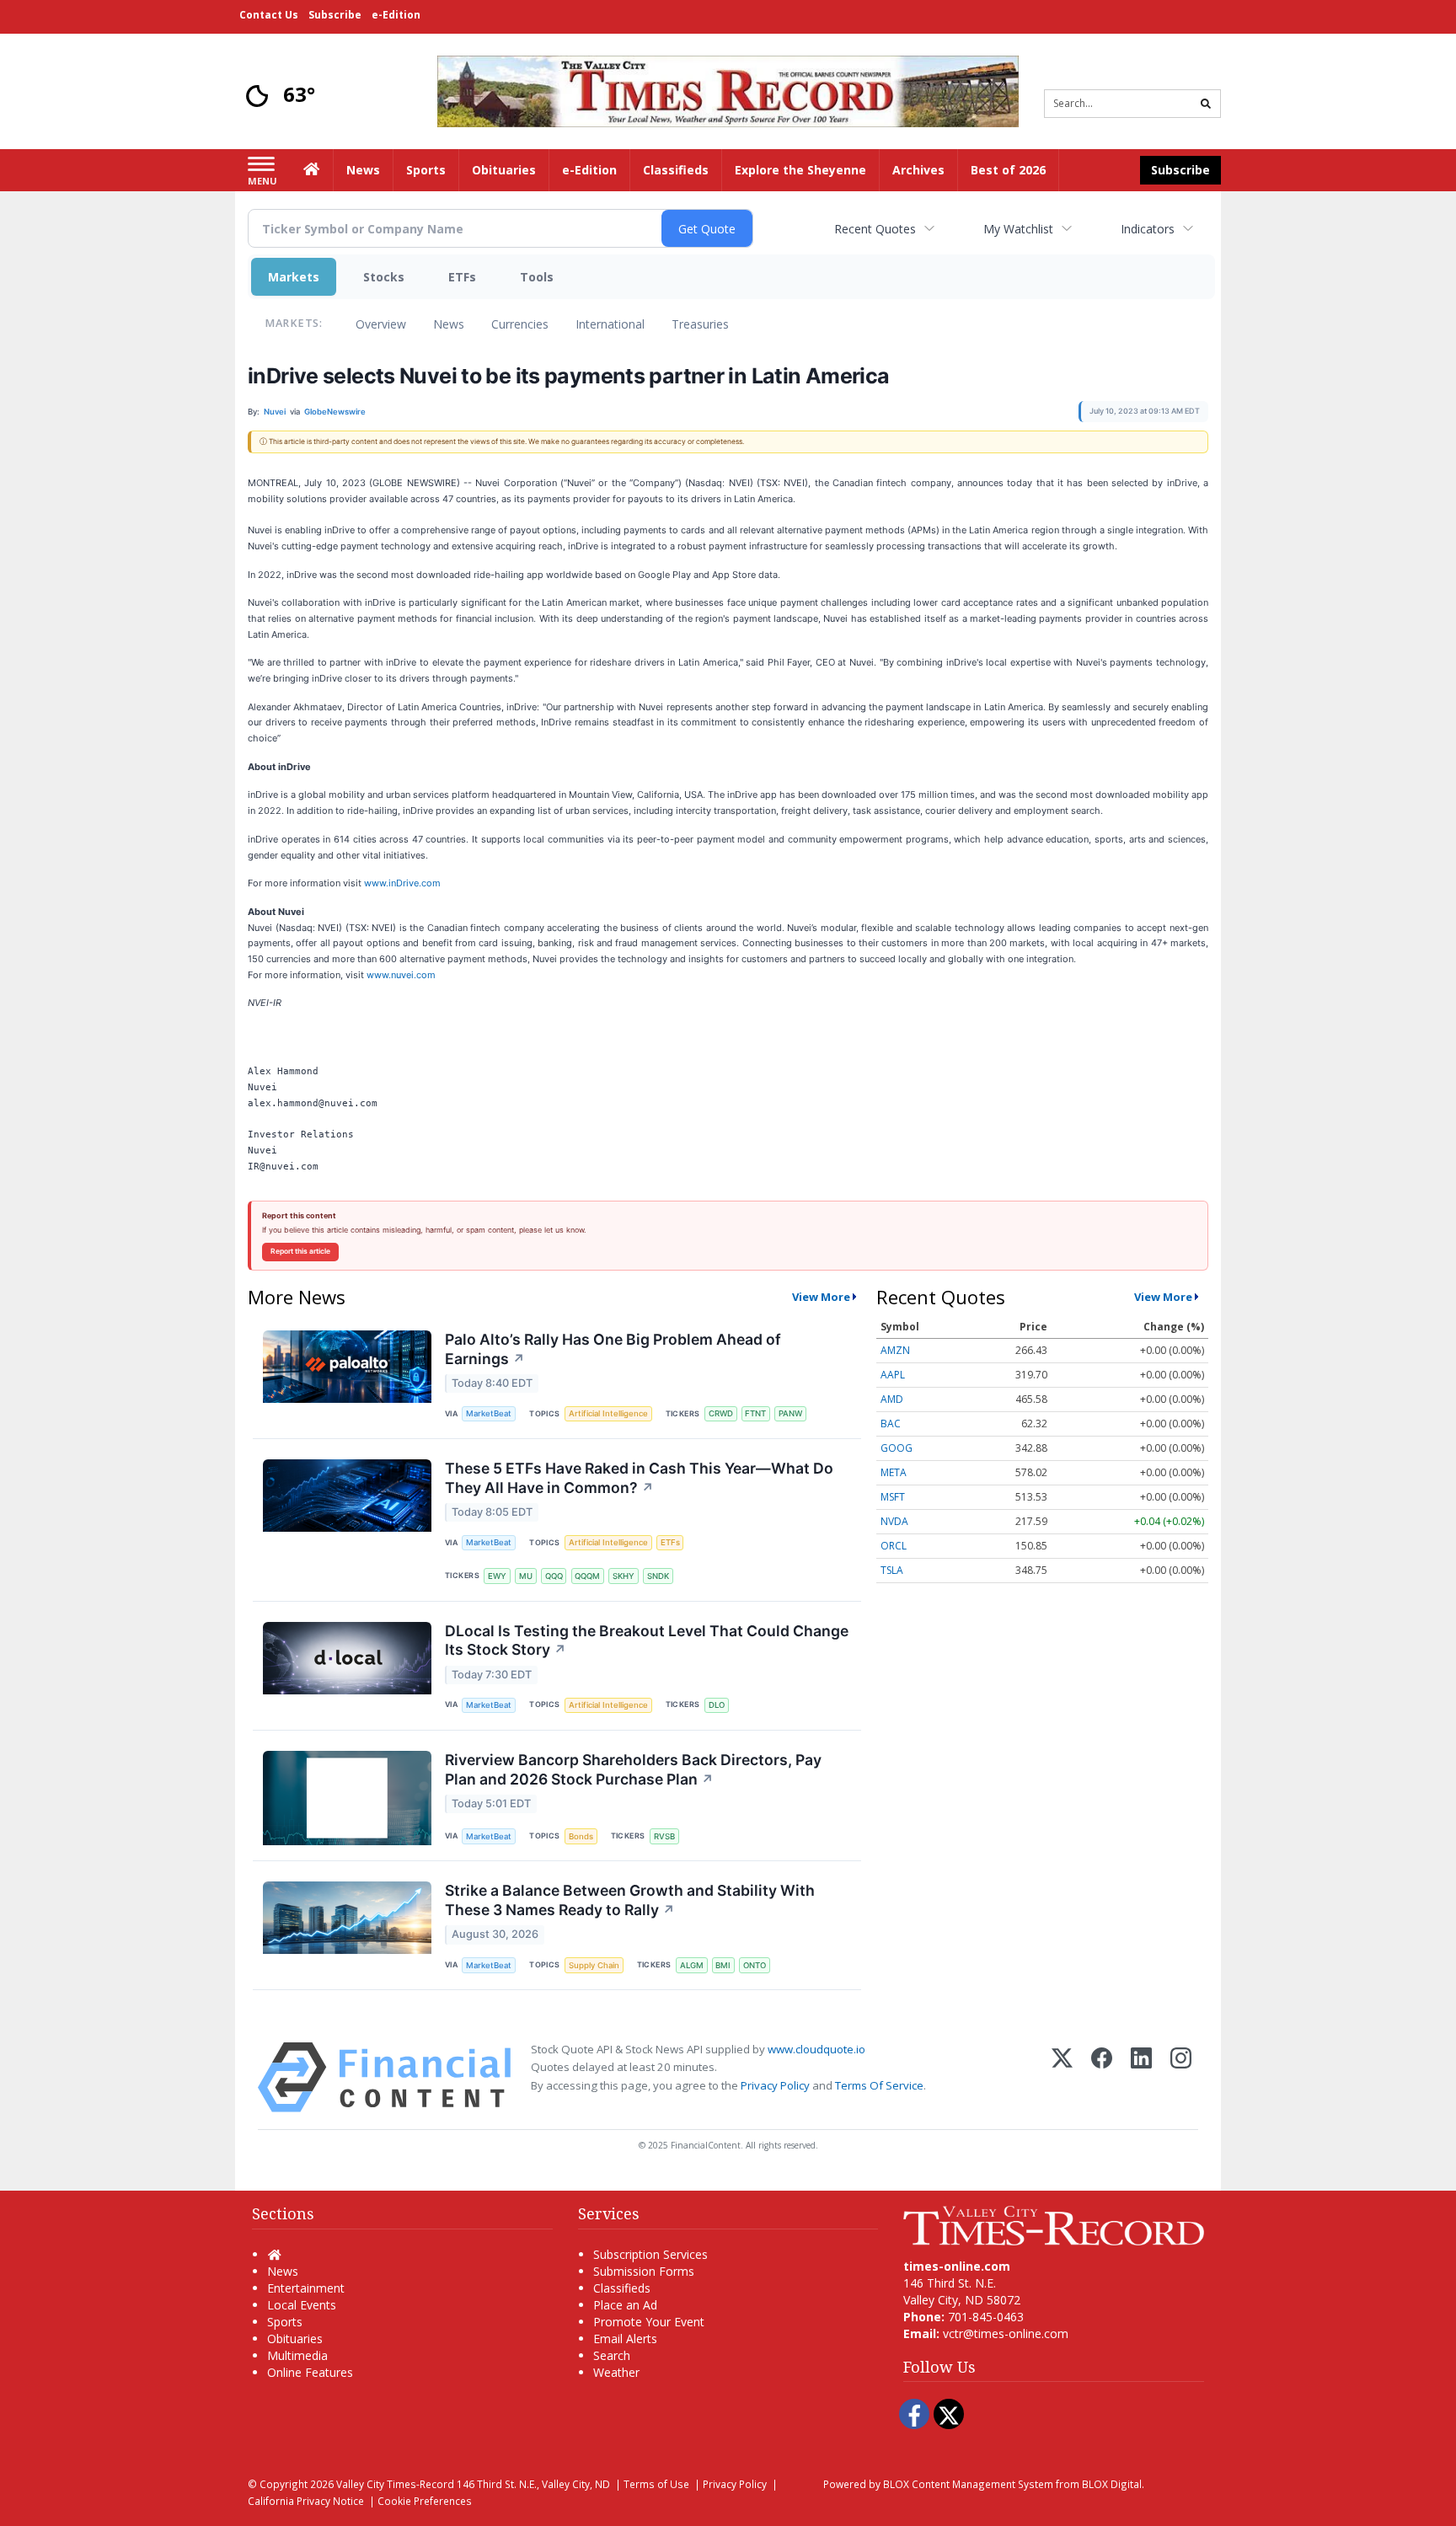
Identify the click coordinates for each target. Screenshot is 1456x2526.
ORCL (894, 1546)
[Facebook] (1102, 2077)
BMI (723, 1965)
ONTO (755, 1965)
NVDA (894, 1521)
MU (526, 1576)
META (894, 1472)
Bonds (581, 1836)
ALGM (692, 1965)
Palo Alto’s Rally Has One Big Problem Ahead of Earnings (613, 1349)
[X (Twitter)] (1062, 2077)
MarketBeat (489, 1413)
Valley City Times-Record (395, 2484)
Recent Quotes (875, 229)
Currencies (520, 324)
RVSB (664, 1836)
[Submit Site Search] (1206, 104)
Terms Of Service (879, 2085)
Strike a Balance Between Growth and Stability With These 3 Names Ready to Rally (630, 1900)
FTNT (755, 1413)
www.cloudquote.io (816, 2049)
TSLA (892, 1570)
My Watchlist (1018, 229)
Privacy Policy (775, 2085)
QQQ (554, 1576)
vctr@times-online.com (1006, 2333)
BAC (891, 1424)
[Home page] (728, 90)
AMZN (895, 1350)
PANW (790, 1413)
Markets (294, 277)
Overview (381, 324)
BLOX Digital (1112, 2484)
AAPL (893, 1375)
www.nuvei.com (401, 975)
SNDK (658, 1576)
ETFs (462, 277)
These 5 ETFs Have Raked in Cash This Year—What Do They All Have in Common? (639, 1478)
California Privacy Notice (306, 2501)
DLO (717, 1705)
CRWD (721, 1413)
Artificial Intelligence (608, 1413)
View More (821, 1297)
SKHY (624, 1576)
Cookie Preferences (425, 2501)
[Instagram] (1181, 2077)
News (449, 324)
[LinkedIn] (1141, 2077)
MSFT (893, 1497)
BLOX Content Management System (968, 2484)
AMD (892, 1399)
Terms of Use (656, 2484)
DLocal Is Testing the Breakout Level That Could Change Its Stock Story (647, 1640)
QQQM (587, 1576)
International (610, 324)
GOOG (897, 1448)
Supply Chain (594, 1965)
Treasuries (700, 324)
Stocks (384, 277)
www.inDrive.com (402, 883)
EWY (497, 1576)
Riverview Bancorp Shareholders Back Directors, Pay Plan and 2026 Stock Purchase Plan (633, 1769)
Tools (537, 277)
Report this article (300, 1251)
